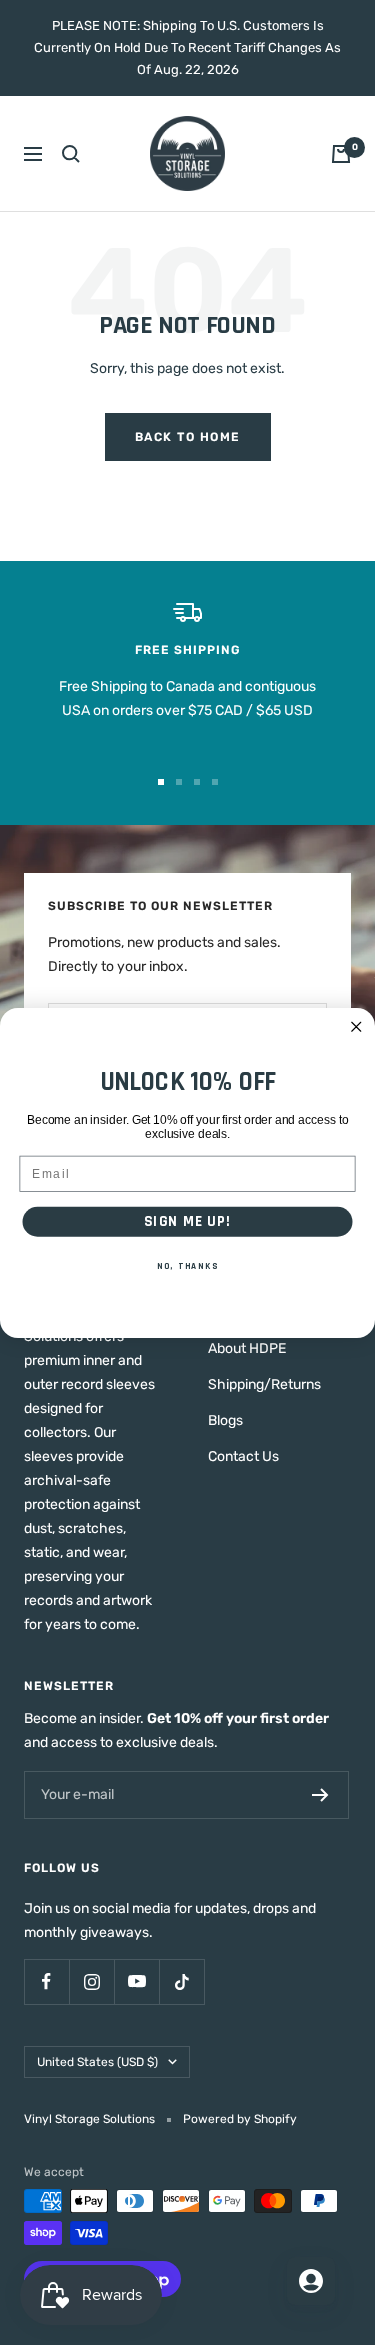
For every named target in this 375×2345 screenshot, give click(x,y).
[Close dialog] (356, 1026)
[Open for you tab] (311, 2281)
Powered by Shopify (240, 2119)
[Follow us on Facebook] (46, 1981)
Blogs (225, 1420)
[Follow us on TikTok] (181, 1981)
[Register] (320, 1795)
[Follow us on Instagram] (91, 1981)
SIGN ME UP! (188, 1221)
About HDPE (247, 1348)
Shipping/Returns (264, 1384)
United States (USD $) (97, 2062)
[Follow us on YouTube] (136, 1981)
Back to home (188, 437)
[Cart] (341, 154)
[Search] (71, 154)
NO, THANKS (188, 1265)
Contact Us (243, 1456)
